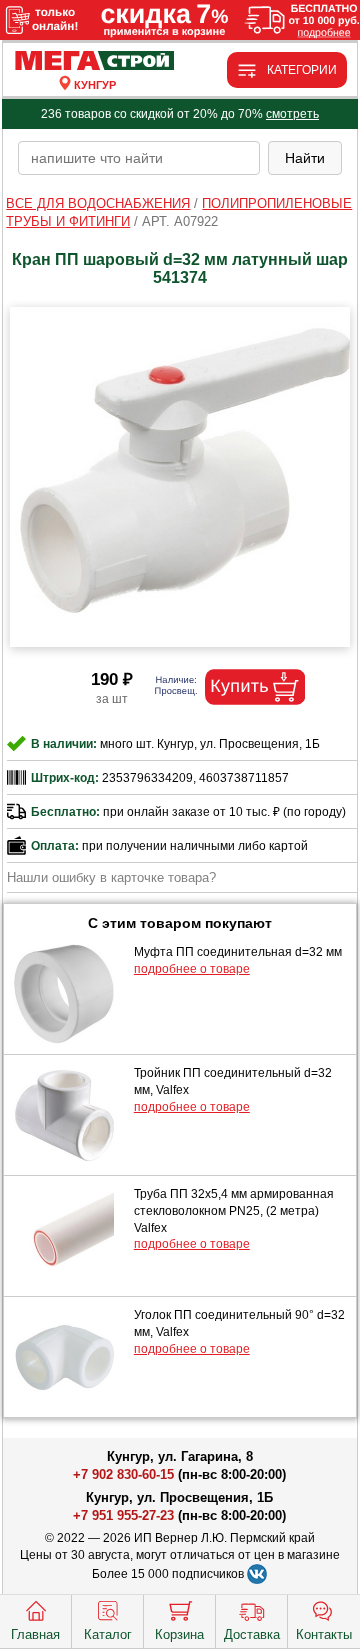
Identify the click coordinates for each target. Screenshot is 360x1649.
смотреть (292, 114)
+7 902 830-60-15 (123, 1474)
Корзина (179, 1634)
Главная (35, 1634)
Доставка (252, 1634)
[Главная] (95, 61)
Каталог (108, 1634)
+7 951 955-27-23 (123, 1515)
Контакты (324, 1634)
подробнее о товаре (192, 969)
